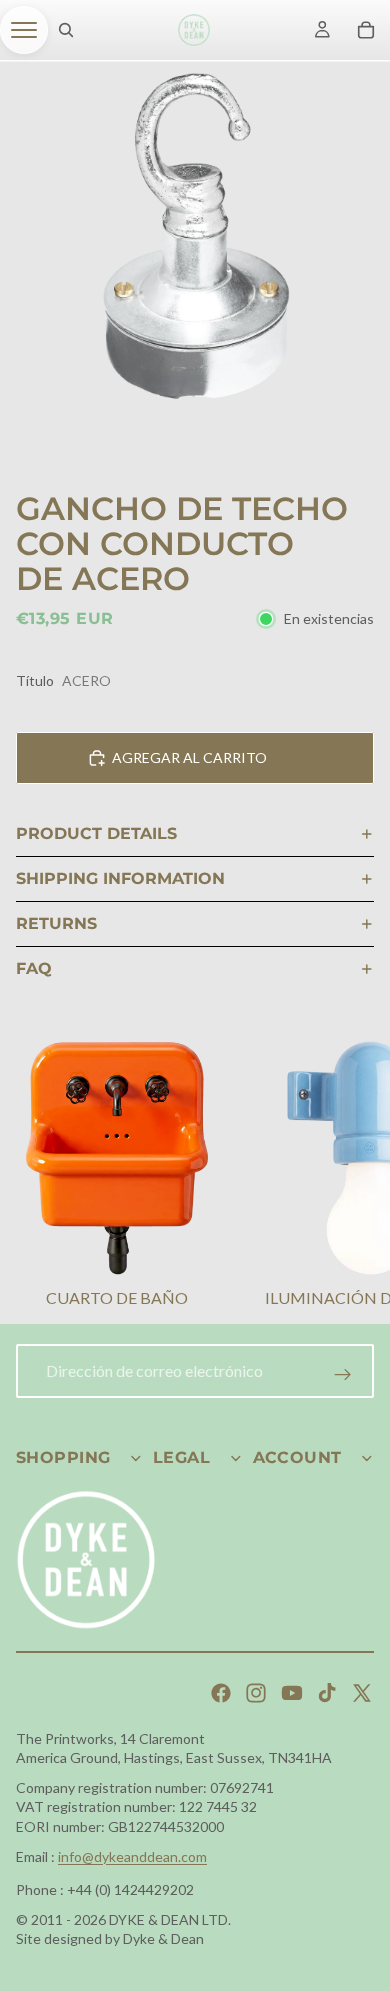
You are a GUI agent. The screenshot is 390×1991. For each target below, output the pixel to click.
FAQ (34, 968)
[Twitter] (362, 1693)
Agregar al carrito (189, 757)
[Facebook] (221, 1693)
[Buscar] (66, 30)
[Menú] (24, 30)
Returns (56, 923)
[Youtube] (292, 1693)
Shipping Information (120, 878)
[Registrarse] (343, 1375)
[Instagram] (256, 1693)
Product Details (96, 833)
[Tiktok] (327, 1693)
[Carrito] (366, 30)
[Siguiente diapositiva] (350, 1177)
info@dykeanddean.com (132, 1856)
